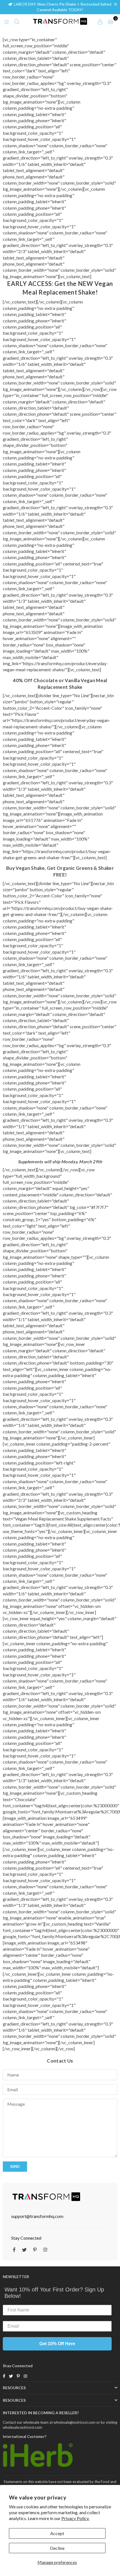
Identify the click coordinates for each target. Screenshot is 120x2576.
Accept (57, 2533)
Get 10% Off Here (57, 2344)
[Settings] (100, 21)
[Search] (17, 21)
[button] (117, 4)
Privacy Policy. (75, 2518)
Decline (57, 2548)
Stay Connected (26, 2238)
